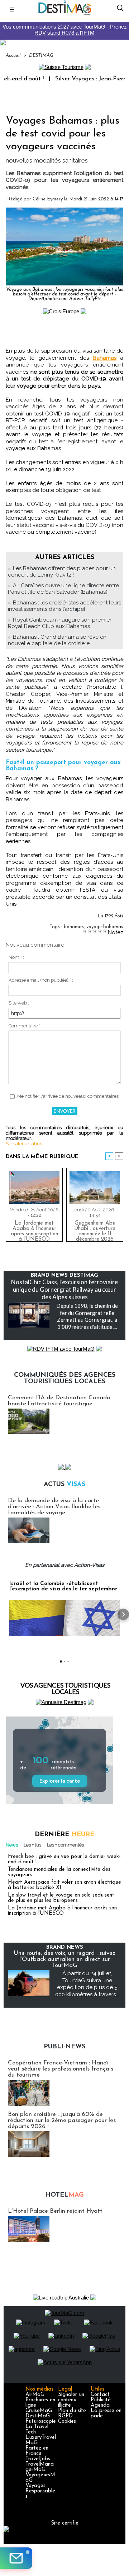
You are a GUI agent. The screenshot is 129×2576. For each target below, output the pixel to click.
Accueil (13, 56)
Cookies (67, 2421)
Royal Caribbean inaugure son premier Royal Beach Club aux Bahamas (60, 623)
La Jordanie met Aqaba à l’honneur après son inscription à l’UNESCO (34, 1230)
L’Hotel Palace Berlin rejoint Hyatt (55, 2211)
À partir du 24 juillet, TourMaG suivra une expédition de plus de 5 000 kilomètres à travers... (87, 1984)
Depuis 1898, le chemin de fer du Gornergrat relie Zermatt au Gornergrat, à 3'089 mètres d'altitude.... (87, 1316)
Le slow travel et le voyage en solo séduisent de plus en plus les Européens (61, 1898)
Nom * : (16, 957)
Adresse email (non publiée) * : (41, 980)
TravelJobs (38, 2459)
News (12, 1845)
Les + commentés (65, 1845)
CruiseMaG (39, 2411)
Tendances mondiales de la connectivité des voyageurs (59, 1872)
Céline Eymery (48, 199)
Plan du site (72, 2411)
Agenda (100, 2405)
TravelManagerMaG (40, 2467)
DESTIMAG (41, 56)
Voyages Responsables (40, 2491)
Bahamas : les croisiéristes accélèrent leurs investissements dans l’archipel (64, 606)
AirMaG (35, 2395)
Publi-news (64, 2047)
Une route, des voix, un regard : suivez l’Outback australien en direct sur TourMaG (64, 1959)
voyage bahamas (105, 927)
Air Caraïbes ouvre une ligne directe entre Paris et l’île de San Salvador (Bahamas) (63, 589)
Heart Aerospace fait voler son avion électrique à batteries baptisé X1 (64, 1885)
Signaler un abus (24, 1144)
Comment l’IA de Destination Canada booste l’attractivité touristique (59, 1401)
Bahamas (105, 358)
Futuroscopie (41, 2421)
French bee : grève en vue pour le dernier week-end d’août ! (64, 1859)
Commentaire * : (26, 1026)
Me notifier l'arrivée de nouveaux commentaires (68, 1096)
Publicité (101, 2400)
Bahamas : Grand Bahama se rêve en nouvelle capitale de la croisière (57, 640)
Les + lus (32, 1845)
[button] (6, 1614)
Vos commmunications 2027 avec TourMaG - (65, 30)
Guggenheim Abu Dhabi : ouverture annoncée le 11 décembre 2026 (95, 1230)
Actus (64, 1485)
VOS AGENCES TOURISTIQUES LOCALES (65, 1688)
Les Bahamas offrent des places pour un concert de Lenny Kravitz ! (62, 572)
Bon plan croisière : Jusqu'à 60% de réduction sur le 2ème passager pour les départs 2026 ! (62, 2120)
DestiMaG (38, 2416)
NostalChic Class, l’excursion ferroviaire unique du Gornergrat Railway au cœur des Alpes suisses (64, 1289)
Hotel (64, 2195)
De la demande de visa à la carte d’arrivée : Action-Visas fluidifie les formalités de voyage (54, 1507)
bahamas (74, 927)
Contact (100, 2395)
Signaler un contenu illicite (71, 2400)
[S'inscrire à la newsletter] (16, 2558)
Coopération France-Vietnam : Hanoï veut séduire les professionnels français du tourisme (61, 2069)
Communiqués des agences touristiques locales (65, 1379)
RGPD (65, 2416)
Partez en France (37, 2451)
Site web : (19, 1003)
